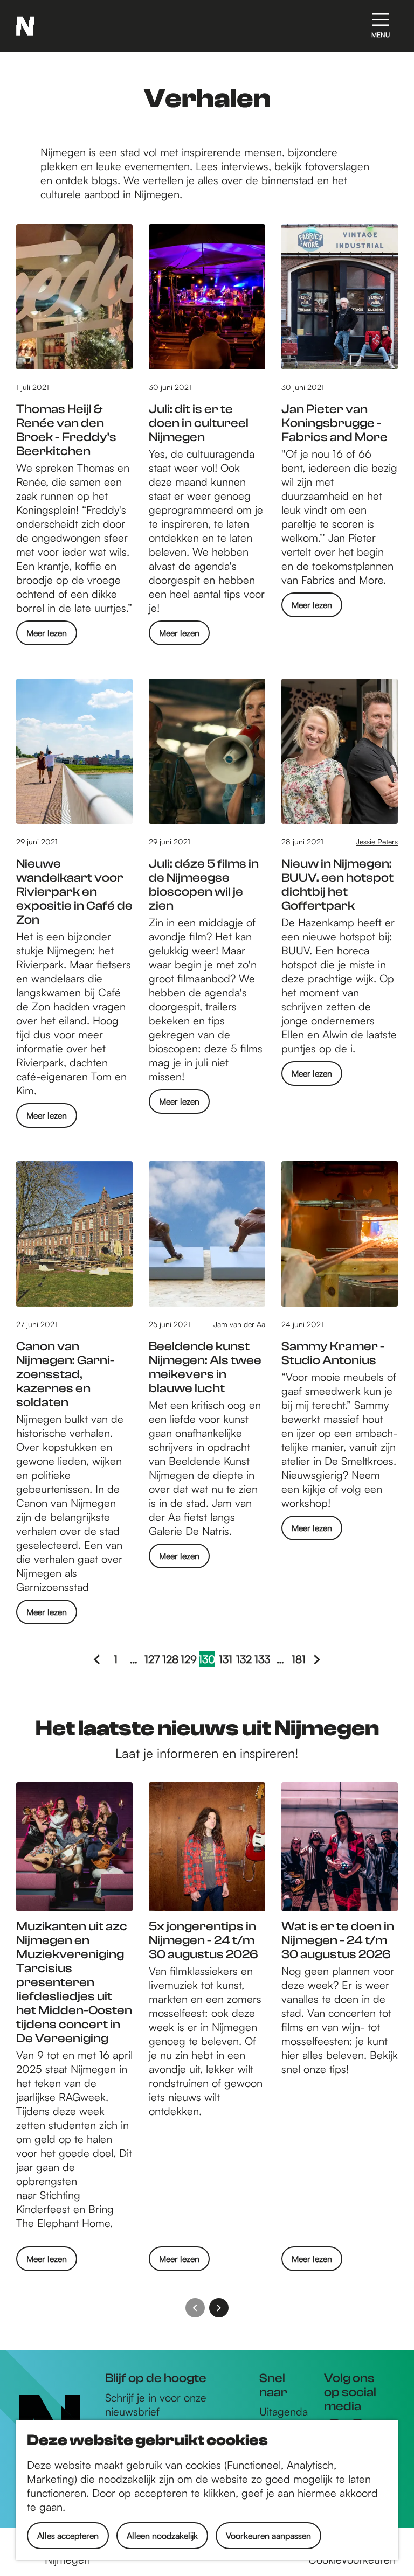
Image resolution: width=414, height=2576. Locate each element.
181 (299, 1660)
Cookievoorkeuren (352, 2560)
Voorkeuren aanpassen (268, 2536)
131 (226, 1660)
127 (152, 1660)
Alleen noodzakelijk (162, 2536)
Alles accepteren (68, 2536)
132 (244, 1660)
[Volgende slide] (219, 2308)
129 (189, 1660)
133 (262, 1660)
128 (170, 1660)
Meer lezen (47, 636)
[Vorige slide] (195, 2308)
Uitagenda (284, 2411)
